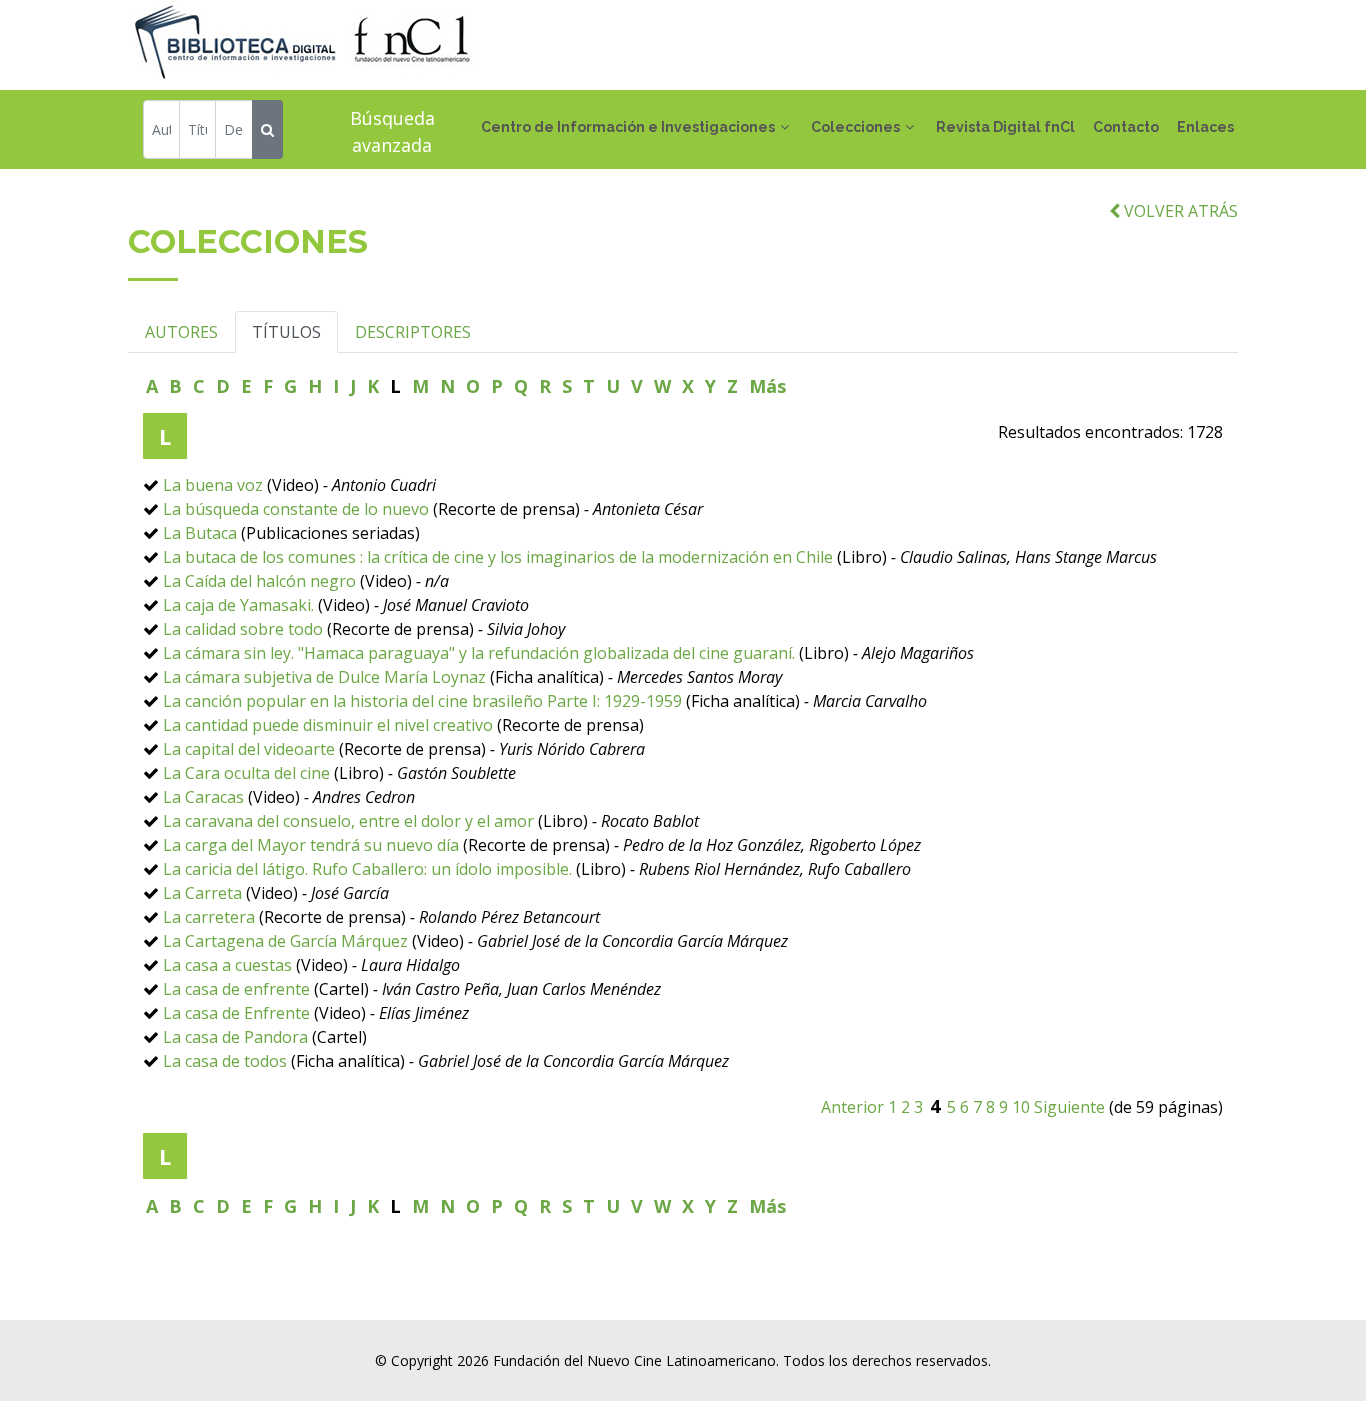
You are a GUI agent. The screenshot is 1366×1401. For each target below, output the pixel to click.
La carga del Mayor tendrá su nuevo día (311, 845)
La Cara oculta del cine (246, 773)
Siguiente (1069, 1107)
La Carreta (202, 893)
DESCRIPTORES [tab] (413, 332)
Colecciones (855, 127)
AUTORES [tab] (181, 332)
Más (767, 386)
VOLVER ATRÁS (1179, 211)
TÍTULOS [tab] (286, 332)
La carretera (209, 917)
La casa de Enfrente (236, 1013)
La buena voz (215, 485)
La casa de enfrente (236, 989)
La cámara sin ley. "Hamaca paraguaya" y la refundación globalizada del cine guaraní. (481, 653)
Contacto (1126, 127)
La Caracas (203, 797)
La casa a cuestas (227, 965)
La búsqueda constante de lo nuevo (296, 509)
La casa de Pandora (235, 1037)
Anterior (852, 1107)
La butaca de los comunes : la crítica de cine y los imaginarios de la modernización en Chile (498, 557)
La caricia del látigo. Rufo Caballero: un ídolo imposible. (367, 869)
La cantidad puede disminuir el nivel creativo (328, 725)
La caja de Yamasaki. (238, 605)
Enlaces (1205, 127)
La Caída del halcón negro (259, 581)
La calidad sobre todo (243, 629)
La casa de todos (225, 1061)
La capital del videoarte (249, 749)
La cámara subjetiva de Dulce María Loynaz (324, 677)
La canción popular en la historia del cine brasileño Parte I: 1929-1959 (422, 701)
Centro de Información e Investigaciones (628, 127)
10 (1021, 1107)
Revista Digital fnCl (1005, 127)
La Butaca (200, 533)
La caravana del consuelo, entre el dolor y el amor (348, 821)
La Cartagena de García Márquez (285, 941)
